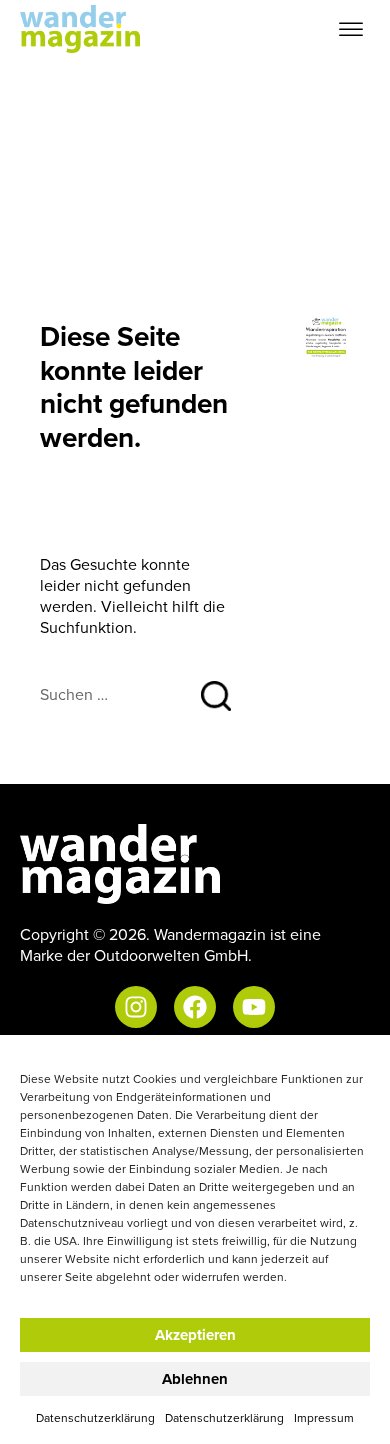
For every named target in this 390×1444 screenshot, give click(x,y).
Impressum (324, 1417)
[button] (351, 29)
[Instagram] (136, 1007)
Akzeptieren (195, 1335)
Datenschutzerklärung (95, 1417)
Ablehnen (195, 1379)
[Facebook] (195, 1007)
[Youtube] (254, 1007)
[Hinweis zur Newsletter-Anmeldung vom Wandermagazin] (327, 336)
